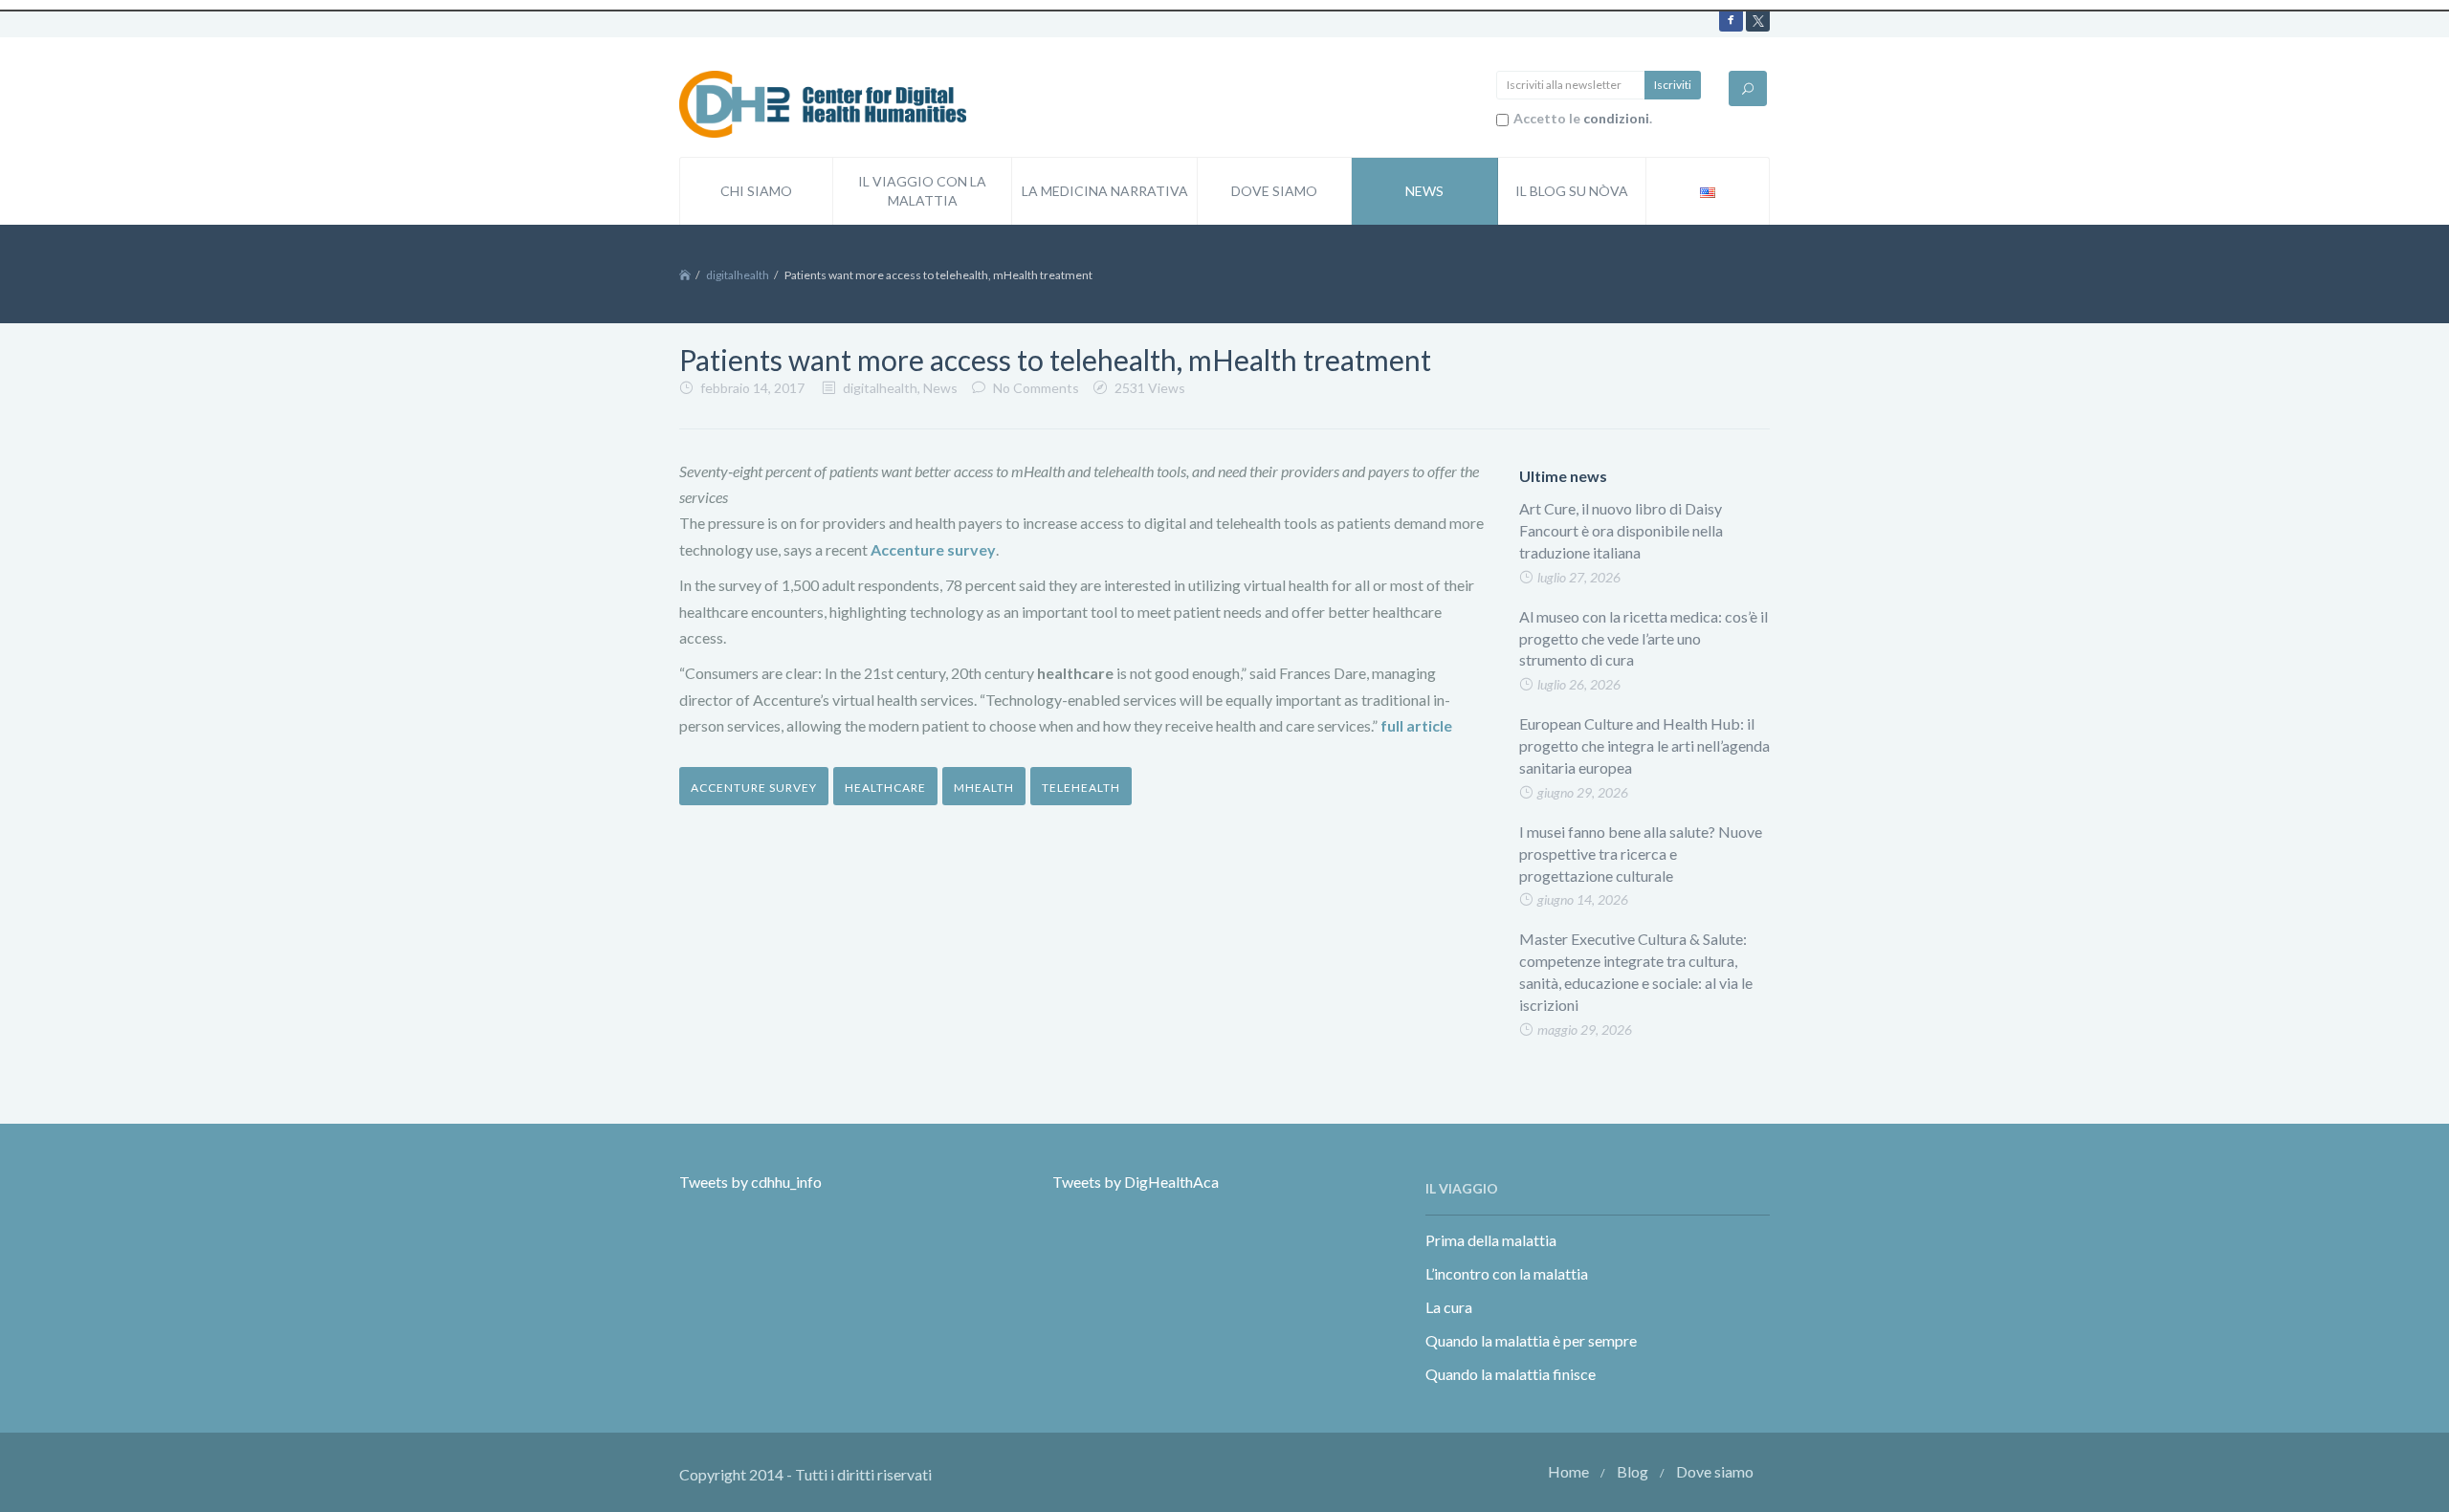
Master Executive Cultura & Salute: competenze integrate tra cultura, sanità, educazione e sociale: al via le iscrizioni (1636, 972)
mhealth (984, 788)
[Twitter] (1758, 20)
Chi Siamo (756, 191)
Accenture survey (754, 788)
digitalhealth (738, 275)
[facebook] (1731, 20)
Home (1568, 1471)
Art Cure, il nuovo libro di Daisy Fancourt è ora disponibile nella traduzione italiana (1621, 530)
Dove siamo (1274, 191)
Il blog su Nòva (1572, 191)
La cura (1449, 1307)
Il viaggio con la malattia (922, 191)
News (1424, 191)
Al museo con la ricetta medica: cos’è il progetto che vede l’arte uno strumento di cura (1644, 638)
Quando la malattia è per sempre (1531, 1340)
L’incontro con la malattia (1507, 1273)
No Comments (1036, 388)
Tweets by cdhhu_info (750, 1182)
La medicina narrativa (1105, 191)
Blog (1633, 1471)
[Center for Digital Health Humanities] (823, 102)
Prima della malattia (1491, 1240)
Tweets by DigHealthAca (1136, 1182)
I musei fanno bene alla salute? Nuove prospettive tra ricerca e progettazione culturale (1641, 854)
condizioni (1616, 118)
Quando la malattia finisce (1511, 1374)
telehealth (1081, 788)
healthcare (885, 788)
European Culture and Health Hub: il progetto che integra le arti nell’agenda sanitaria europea (1644, 745)
